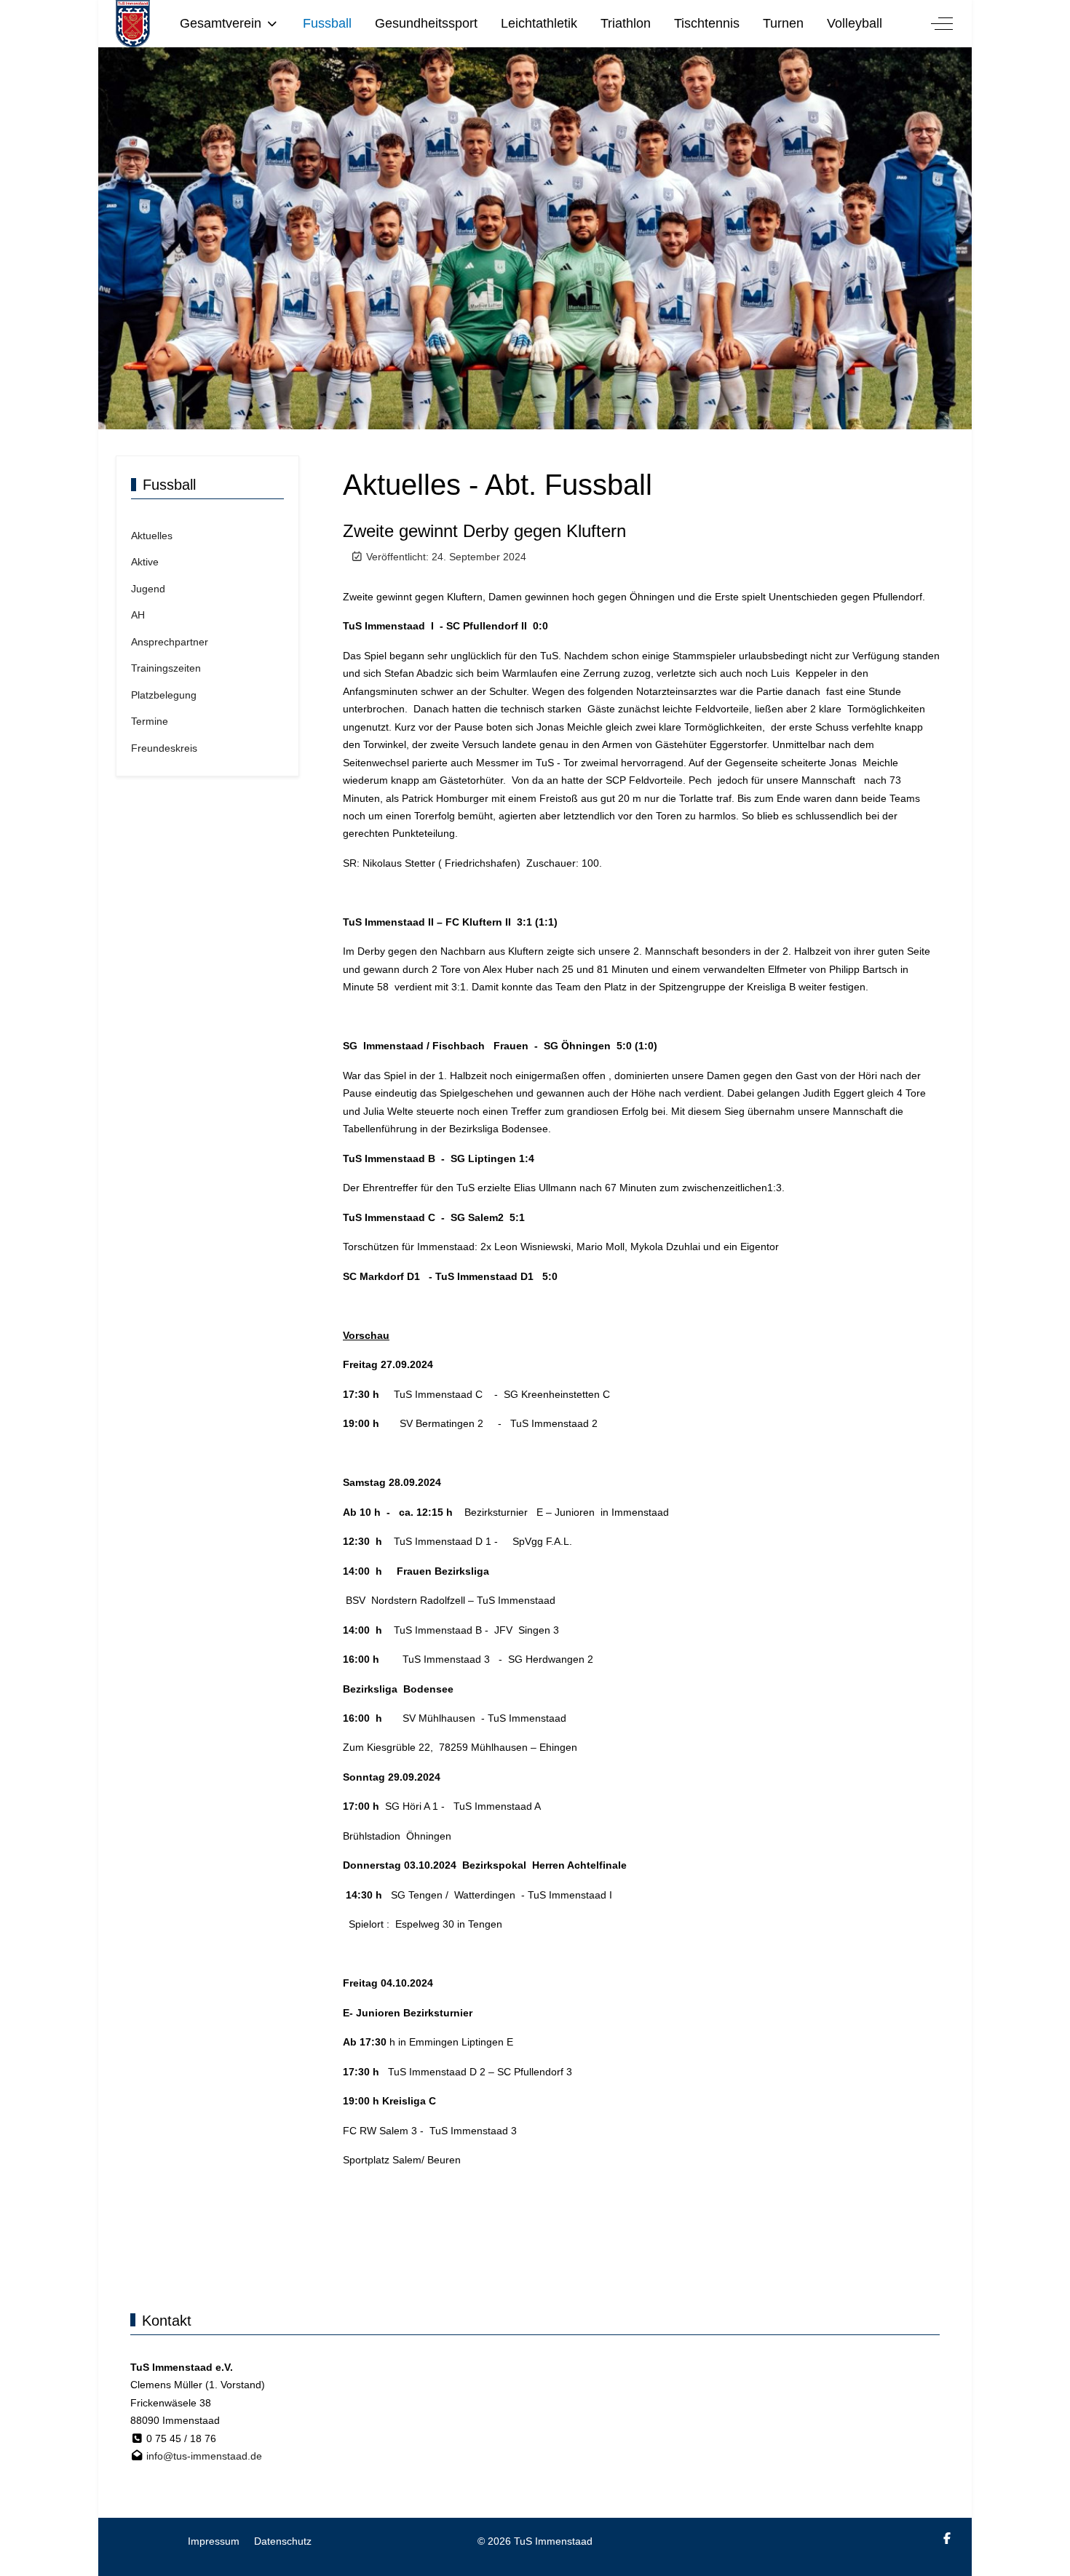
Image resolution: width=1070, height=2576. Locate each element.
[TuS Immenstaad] (133, 24)
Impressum (214, 2541)
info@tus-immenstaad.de (204, 2456)
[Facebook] (947, 2539)
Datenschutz (283, 2541)
